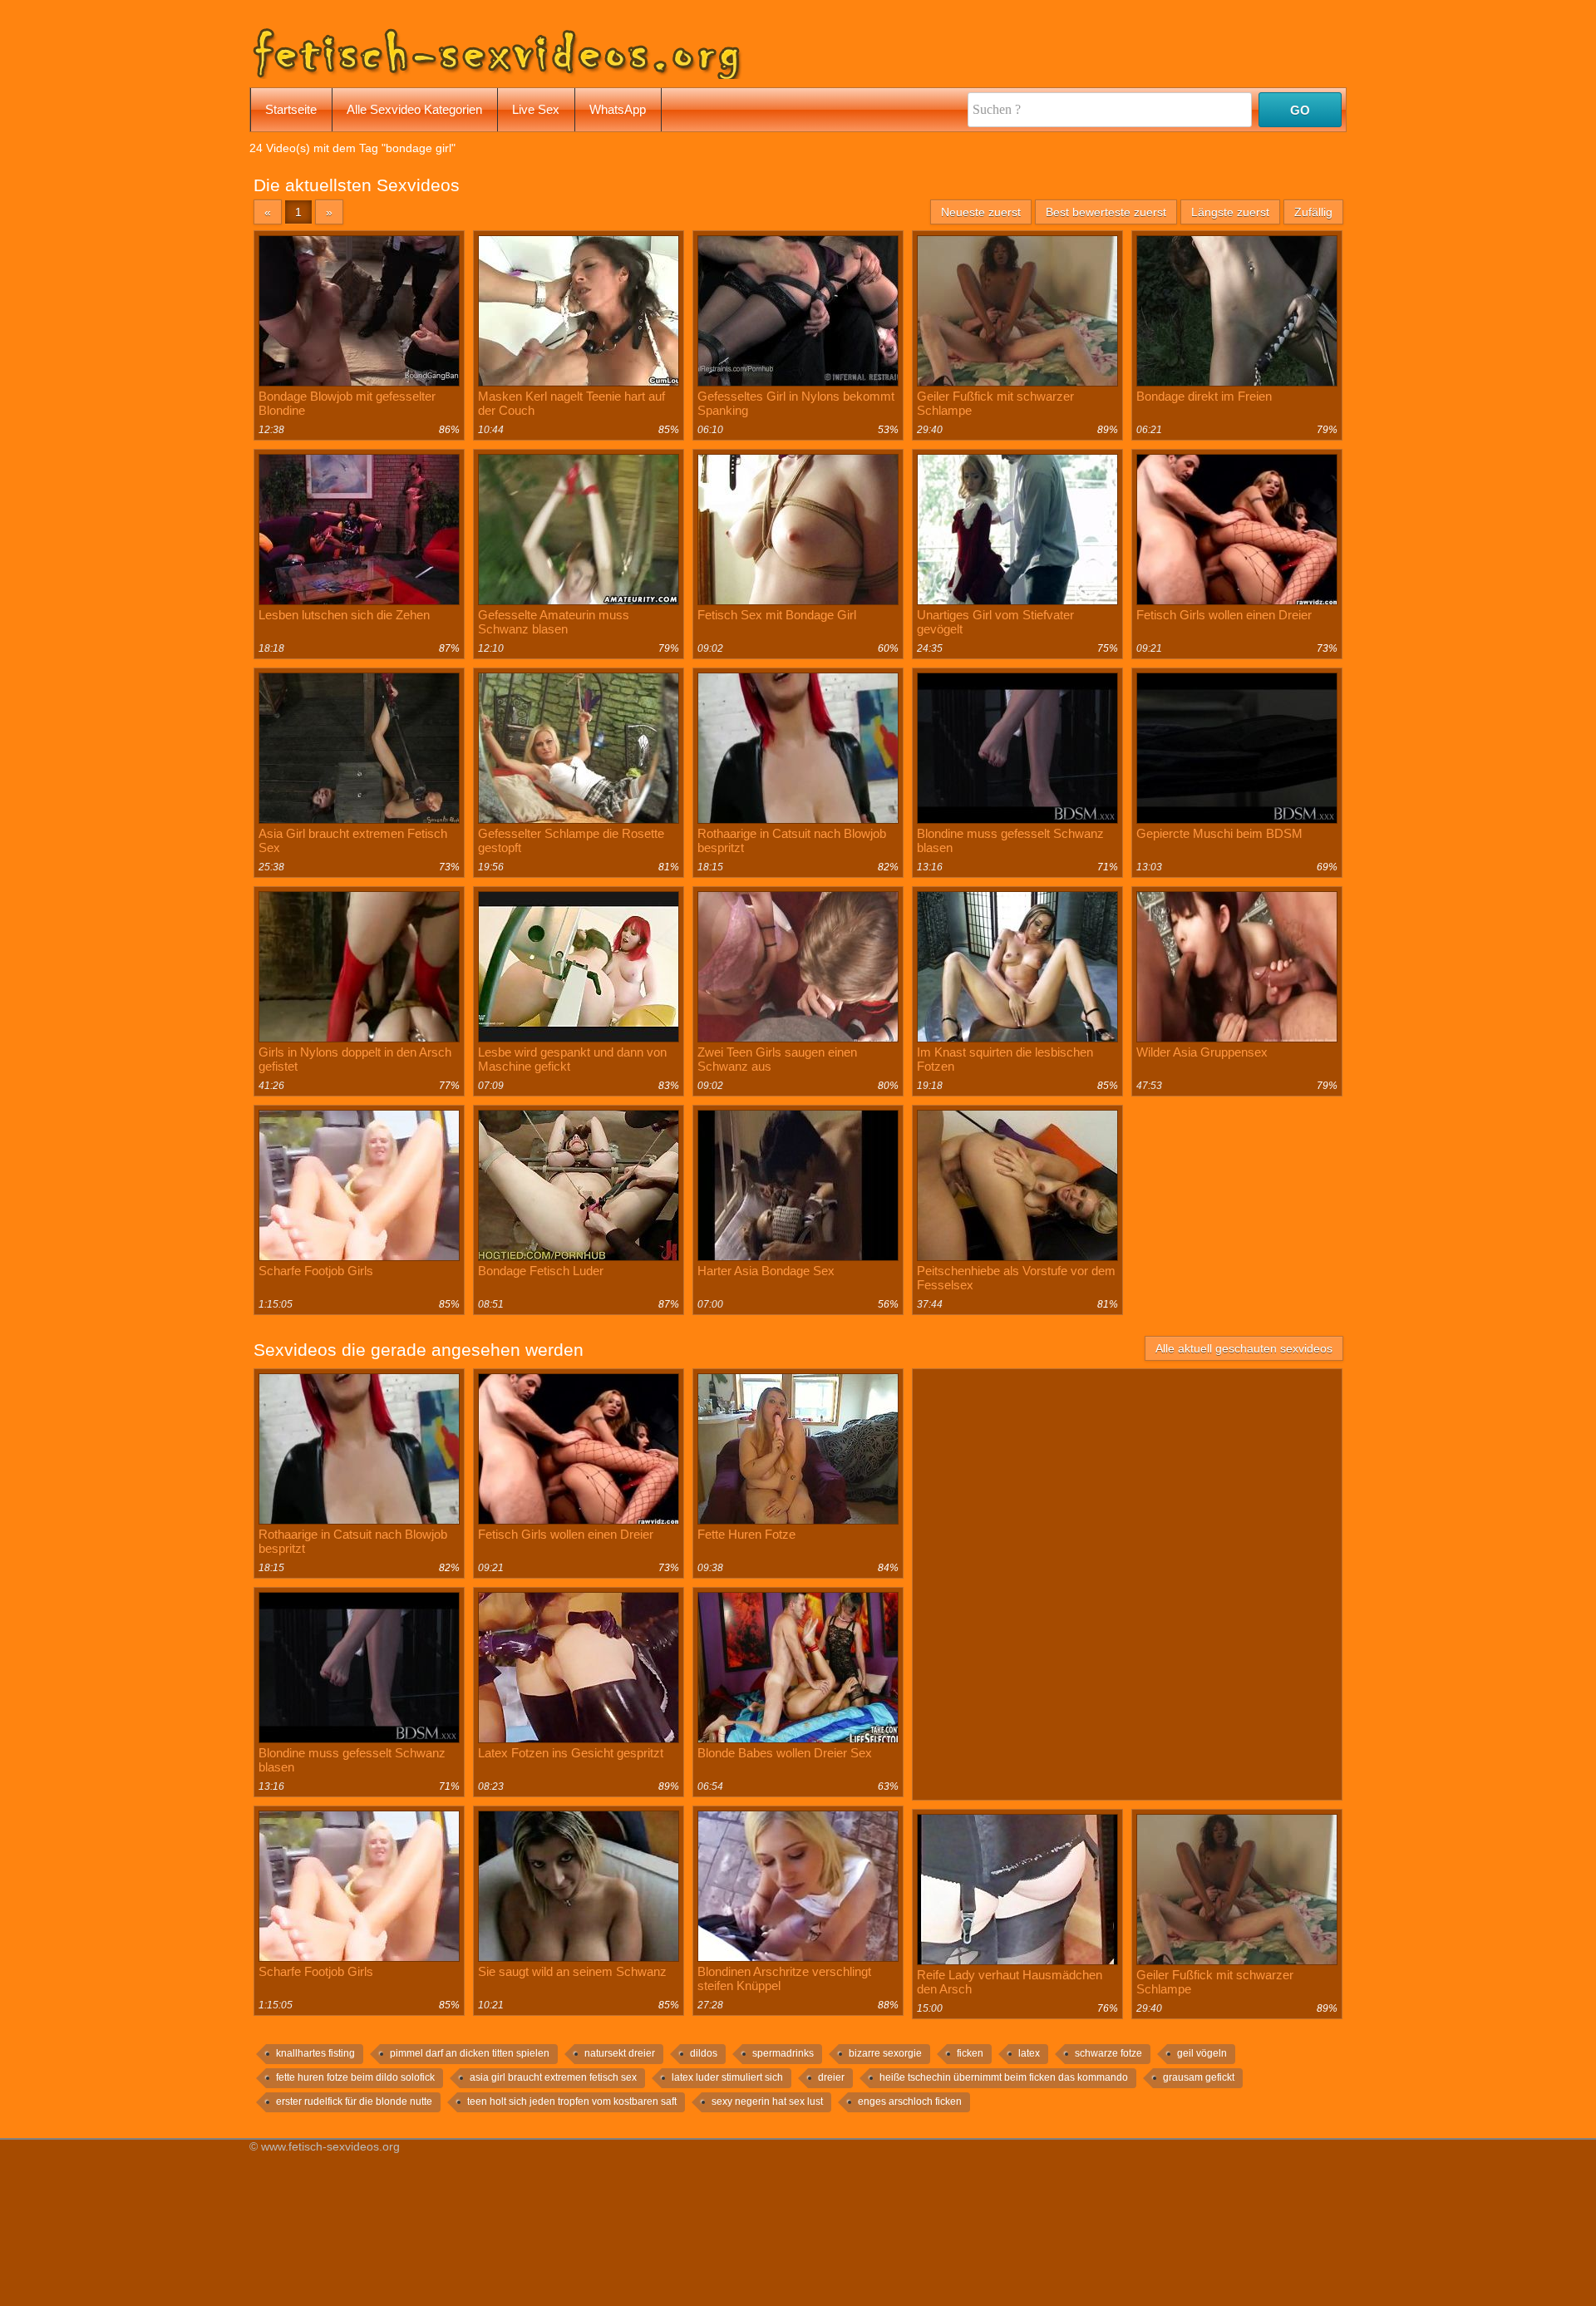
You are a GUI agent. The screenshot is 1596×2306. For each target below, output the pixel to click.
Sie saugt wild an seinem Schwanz (572, 1971)
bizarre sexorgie (885, 2053)
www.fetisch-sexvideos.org (330, 2146)
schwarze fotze (1108, 2053)
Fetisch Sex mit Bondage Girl (777, 615)
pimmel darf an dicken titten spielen (470, 2053)
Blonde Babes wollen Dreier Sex (785, 1753)
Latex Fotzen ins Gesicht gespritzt (571, 1753)
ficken (970, 2053)
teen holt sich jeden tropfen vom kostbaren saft (572, 2102)
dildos (704, 2053)
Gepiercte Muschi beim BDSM (1219, 833)
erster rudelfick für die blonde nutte (354, 2102)
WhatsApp (618, 109)
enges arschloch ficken (910, 2102)
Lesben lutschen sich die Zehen (344, 615)
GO (1300, 110)
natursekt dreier (620, 2053)
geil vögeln (1202, 2053)
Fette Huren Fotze (746, 1534)
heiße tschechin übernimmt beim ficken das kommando (1004, 2077)
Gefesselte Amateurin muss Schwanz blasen (554, 622)
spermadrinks (783, 2053)
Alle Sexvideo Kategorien (414, 109)
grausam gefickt (1199, 2077)
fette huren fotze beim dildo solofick (355, 2077)
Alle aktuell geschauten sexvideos (1244, 1348)
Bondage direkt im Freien (1204, 396)
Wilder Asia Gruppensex (1202, 1052)
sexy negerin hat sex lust (767, 2102)
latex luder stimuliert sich (727, 2077)
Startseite (291, 109)
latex (1029, 2053)
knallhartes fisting (315, 2053)
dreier (831, 2077)
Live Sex (536, 109)
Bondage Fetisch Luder (541, 1271)
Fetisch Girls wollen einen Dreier (1224, 615)
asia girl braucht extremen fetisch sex (553, 2077)
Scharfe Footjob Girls (316, 1271)
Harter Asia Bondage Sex (766, 1271)
